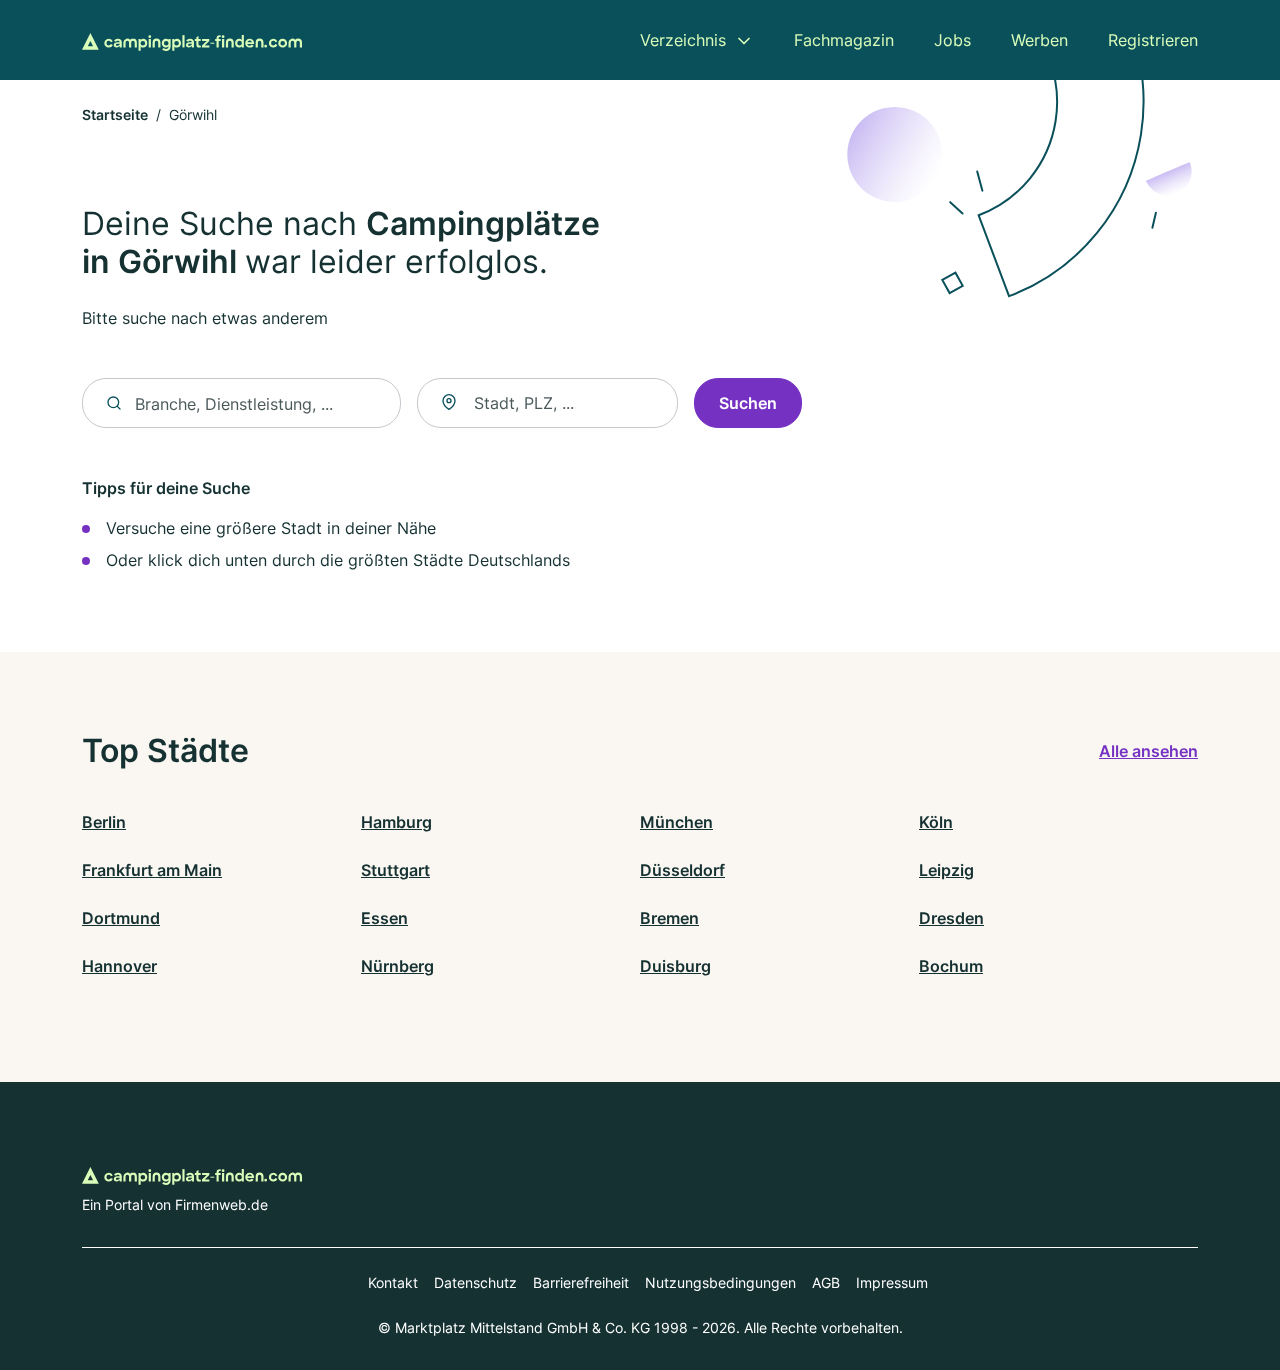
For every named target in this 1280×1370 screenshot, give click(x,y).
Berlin (104, 822)
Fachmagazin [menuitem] (844, 40)
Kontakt (393, 1282)
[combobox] (547, 403)
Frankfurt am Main (152, 870)
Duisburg (675, 966)
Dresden (951, 918)
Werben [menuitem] (1039, 40)
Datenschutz (475, 1282)
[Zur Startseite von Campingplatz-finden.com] (192, 40)
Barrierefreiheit (581, 1282)
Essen (384, 918)
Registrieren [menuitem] (1153, 40)
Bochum (951, 966)
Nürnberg (397, 966)
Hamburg (396, 822)
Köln (936, 822)
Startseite (115, 114)
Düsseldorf (682, 870)
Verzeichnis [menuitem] (683, 40)
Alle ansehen (1148, 751)
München (676, 822)
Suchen (748, 403)
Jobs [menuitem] (952, 40)
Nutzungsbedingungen (720, 1282)
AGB (826, 1282)
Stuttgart (395, 870)
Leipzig (946, 870)
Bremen (669, 918)
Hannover (119, 966)
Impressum (892, 1282)
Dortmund (121, 918)
